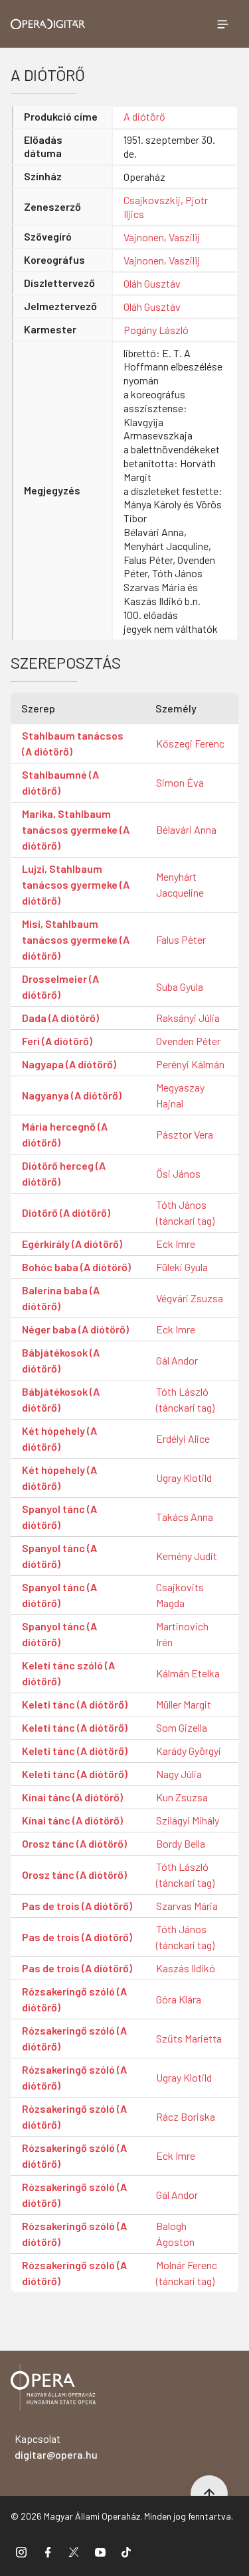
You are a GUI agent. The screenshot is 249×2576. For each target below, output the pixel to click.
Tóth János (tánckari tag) (185, 1212)
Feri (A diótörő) (57, 1041)
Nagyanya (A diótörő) (72, 1095)
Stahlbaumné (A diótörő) (60, 782)
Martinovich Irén (182, 1634)
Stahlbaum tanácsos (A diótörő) (73, 743)
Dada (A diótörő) (60, 1018)
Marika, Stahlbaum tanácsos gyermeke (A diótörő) (76, 829)
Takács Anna (185, 1517)
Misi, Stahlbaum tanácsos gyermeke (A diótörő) (76, 939)
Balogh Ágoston (175, 2234)
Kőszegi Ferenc (190, 743)
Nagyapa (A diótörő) (69, 1064)
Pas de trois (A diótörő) (77, 1906)
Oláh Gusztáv (152, 283)
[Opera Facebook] (48, 2551)
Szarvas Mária (187, 1906)
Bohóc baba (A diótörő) (76, 1267)
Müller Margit (184, 1704)
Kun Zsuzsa (182, 1797)
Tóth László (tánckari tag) (185, 1399)
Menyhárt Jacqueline (180, 884)
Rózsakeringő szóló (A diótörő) (74, 1999)
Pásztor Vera (185, 1134)
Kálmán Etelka (188, 1673)
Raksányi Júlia (188, 1018)
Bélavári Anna (186, 829)
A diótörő (144, 116)
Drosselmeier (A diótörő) (60, 986)
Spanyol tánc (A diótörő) (59, 1517)
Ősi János (178, 1173)
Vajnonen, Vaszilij (162, 237)
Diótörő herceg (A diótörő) (64, 1173)
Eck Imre (176, 1244)
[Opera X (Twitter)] (74, 2551)
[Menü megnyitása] (222, 24)
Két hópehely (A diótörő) (59, 1438)
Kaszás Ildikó (186, 1968)
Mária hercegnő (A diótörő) (65, 1134)
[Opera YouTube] (100, 2551)
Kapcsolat (56, 2446)
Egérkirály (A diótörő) (72, 1244)
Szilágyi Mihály (188, 1820)
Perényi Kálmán (190, 1064)
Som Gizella (182, 1727)
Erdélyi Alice (183, 1438)
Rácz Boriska (186, 2116)
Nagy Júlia (179, 1774)
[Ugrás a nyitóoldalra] (48, 24)
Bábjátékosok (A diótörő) (61, 1360)
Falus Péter (181, 939)
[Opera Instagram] (21, 2551)
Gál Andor (177, 1360)
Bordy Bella (181, 1843)
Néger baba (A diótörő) (75, 1329)
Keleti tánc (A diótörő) (75, 1704)
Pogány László (156, 330)
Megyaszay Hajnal (180, 1095)
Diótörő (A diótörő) (66, 1212)
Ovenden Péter (188, 1041)
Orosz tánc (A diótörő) (74, 1843)
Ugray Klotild (184, 1478)
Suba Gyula (180, 986)
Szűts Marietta (189, 2038)
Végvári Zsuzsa (190, 1298)
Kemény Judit (187, 1556)
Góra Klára (179, 1999)
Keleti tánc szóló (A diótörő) (68, 1673)
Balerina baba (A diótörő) (61, 1298)
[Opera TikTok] (126, 2551)
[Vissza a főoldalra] (53, 2389)
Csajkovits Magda (180, 1595)
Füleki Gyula (182, 1267)
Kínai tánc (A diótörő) (72, 1797)
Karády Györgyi (189, 1751)
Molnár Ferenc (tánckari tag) (187, 2273)
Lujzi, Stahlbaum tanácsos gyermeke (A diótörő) (76, 884)
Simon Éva (180, 782)
